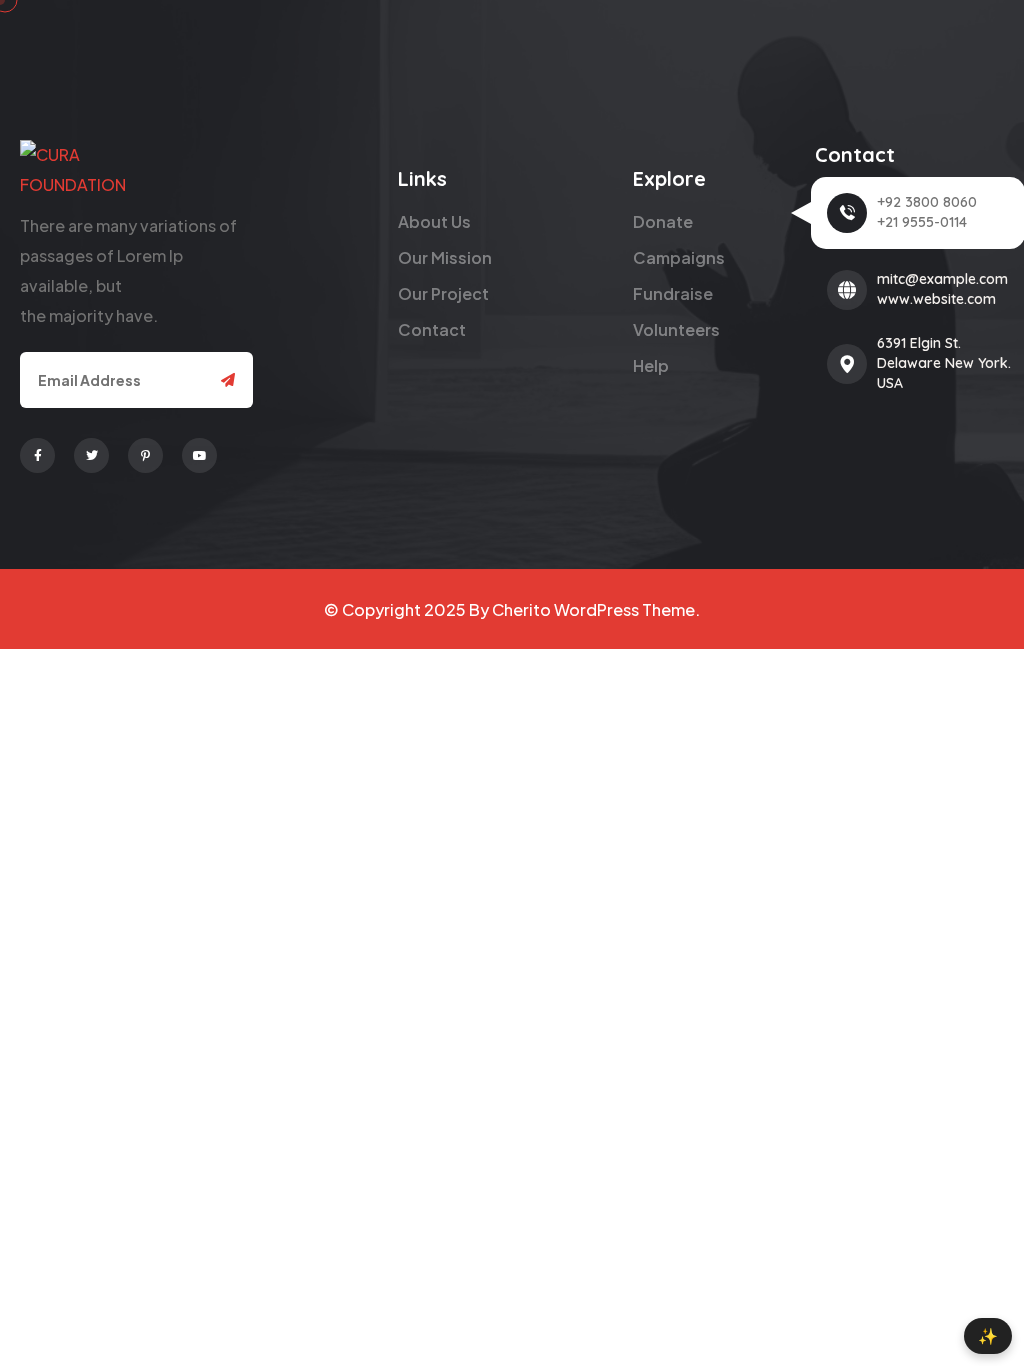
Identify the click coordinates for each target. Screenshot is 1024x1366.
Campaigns (679, 257)
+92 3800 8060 (927, 202)
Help (651, 365)
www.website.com (936, 299)
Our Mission (445, 257)
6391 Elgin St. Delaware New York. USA (944, 363)
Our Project (443, 293)
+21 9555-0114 (922, 222)
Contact (432, 329)
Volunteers (676, 329)
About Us (434, 221)
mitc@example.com (942, 279)
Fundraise (673, 293)
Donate (663, 221)
